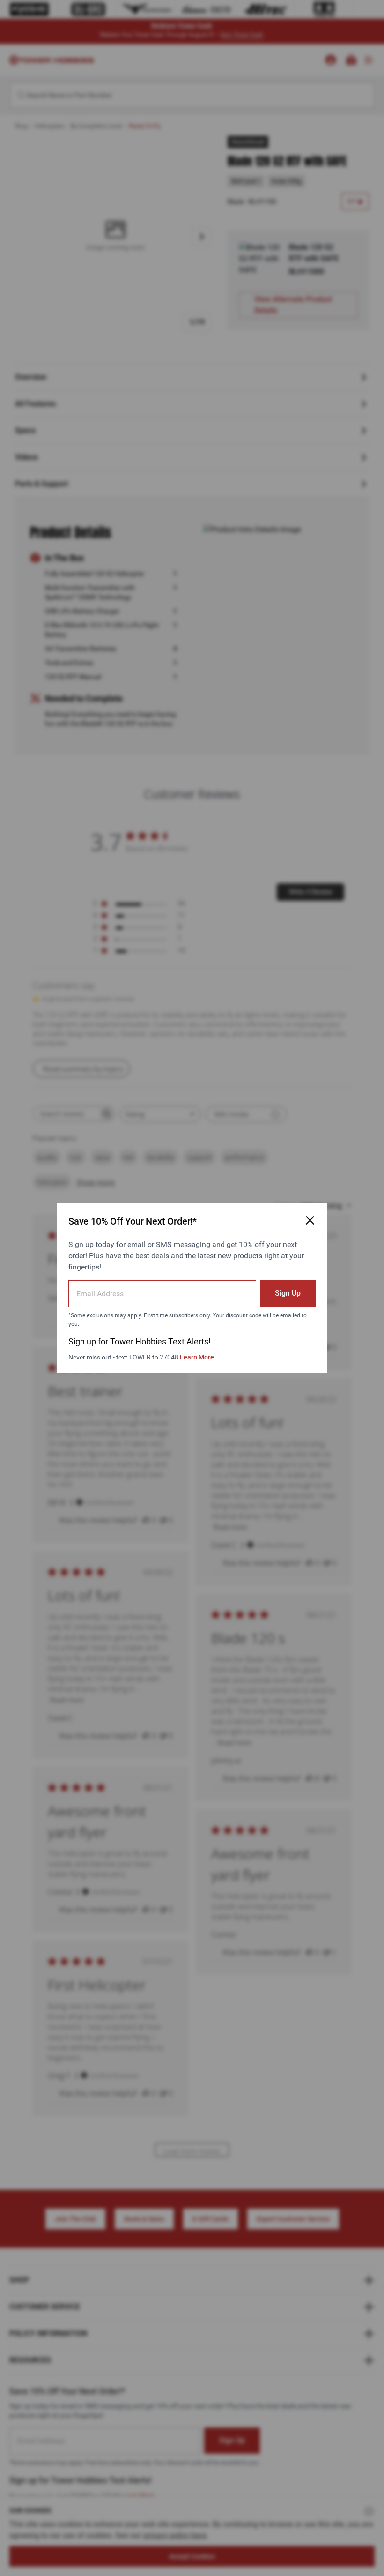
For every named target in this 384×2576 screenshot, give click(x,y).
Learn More (197, 1357)
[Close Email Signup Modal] (310, 1220)
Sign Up (288, 1293)
